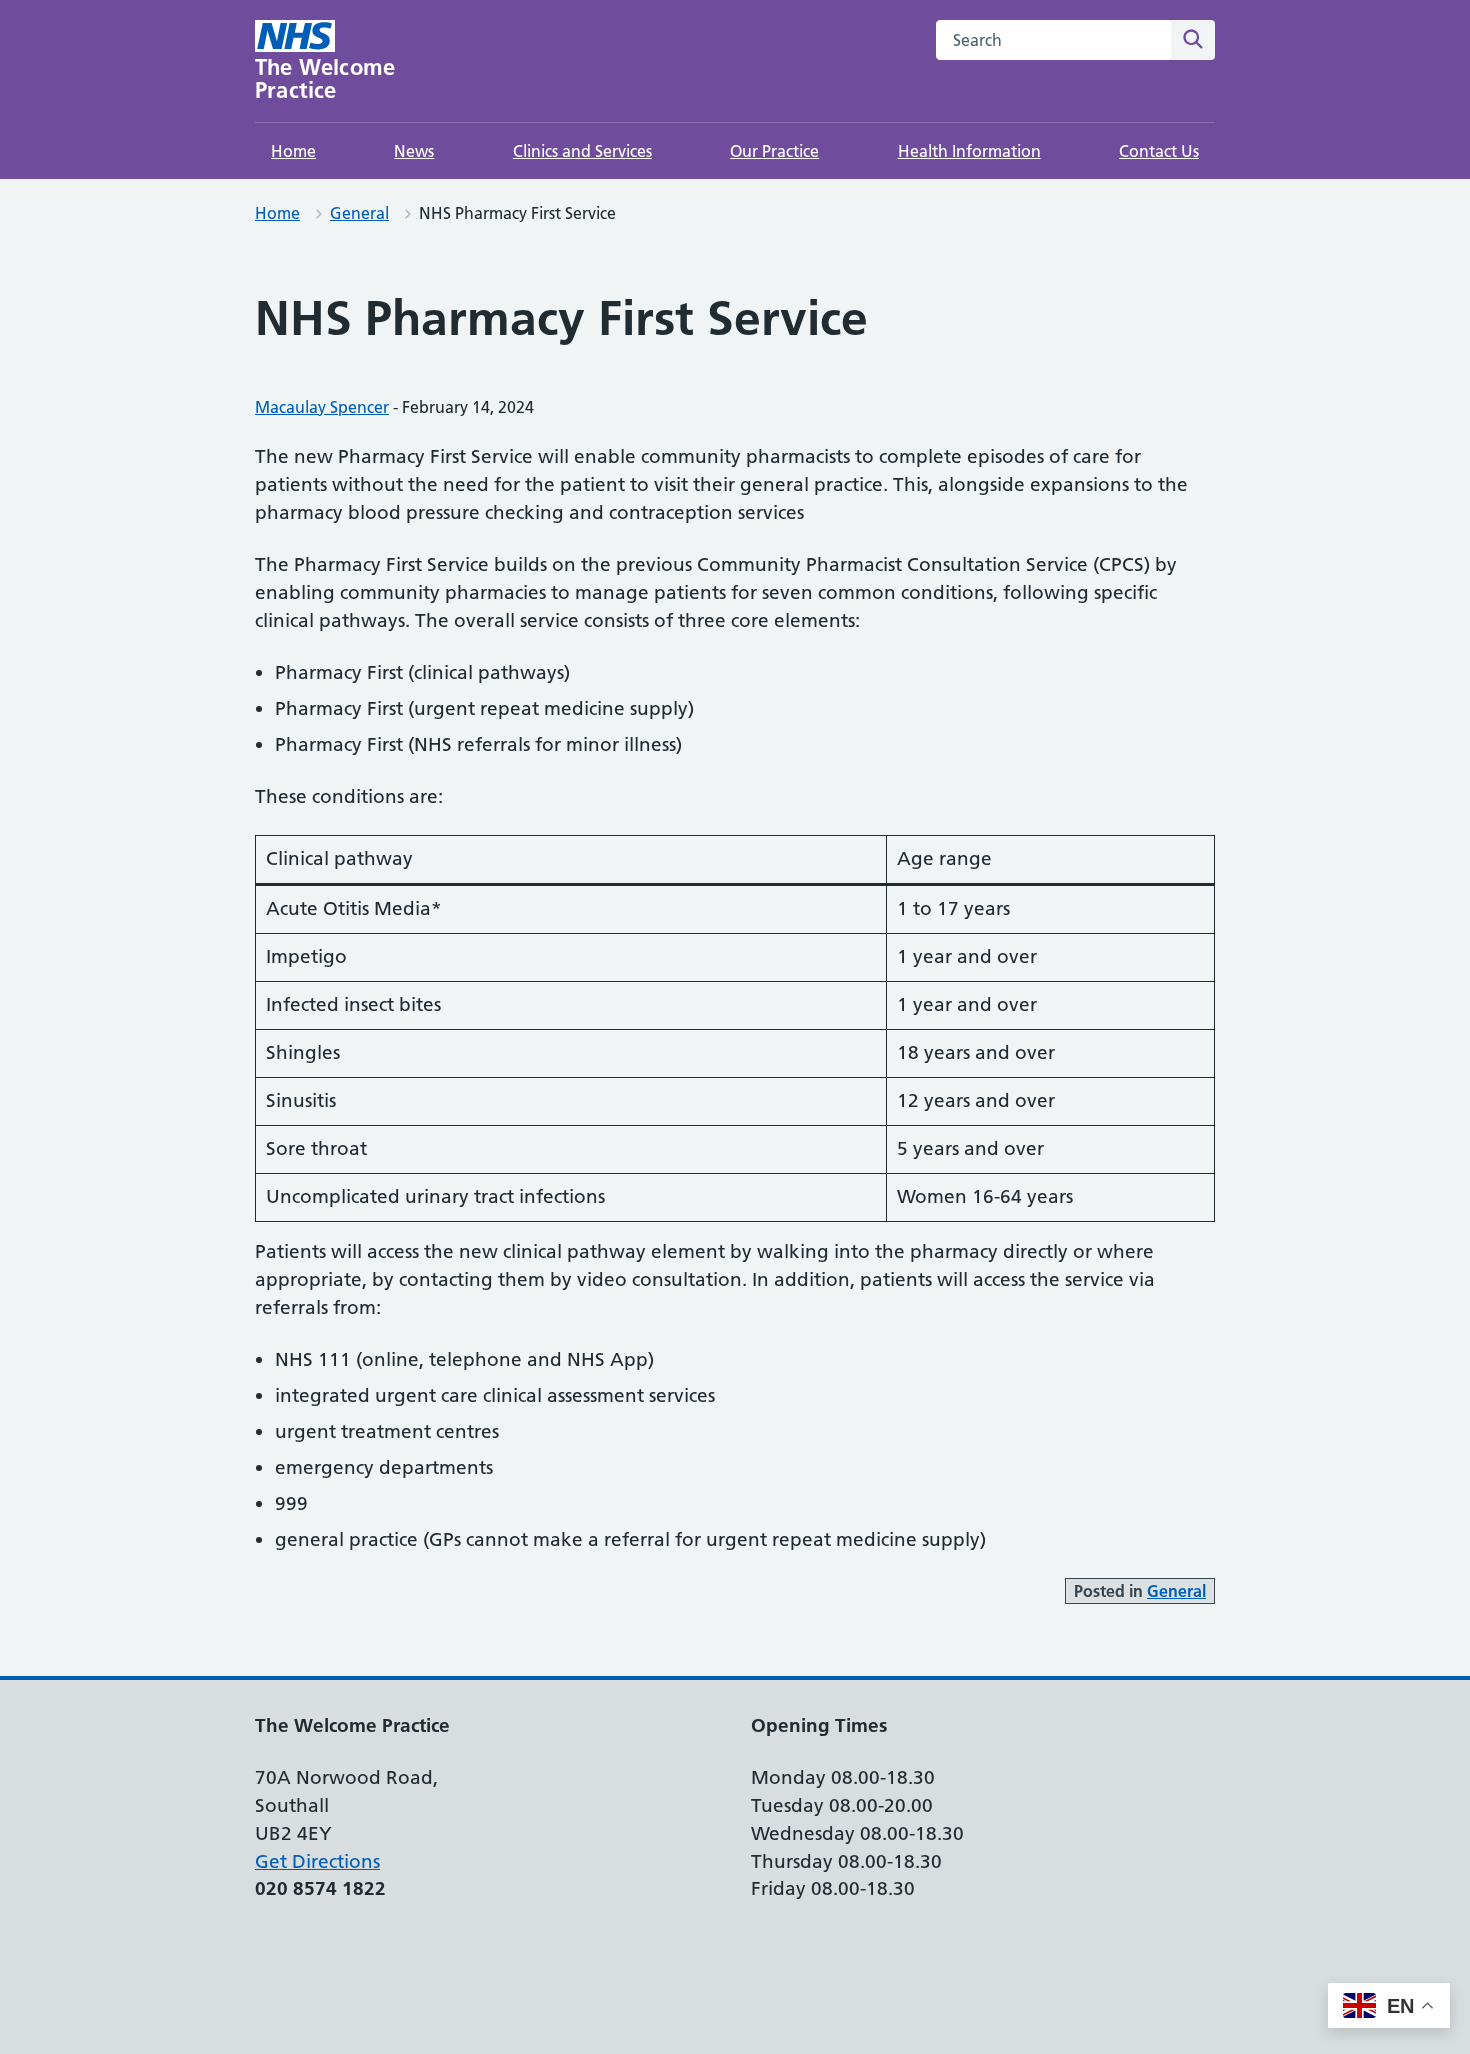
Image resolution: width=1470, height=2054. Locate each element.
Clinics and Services (582, 151)
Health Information (969, 151)
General (359, 213)
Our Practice (774, 151)
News (414, 151)
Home (293, 151)
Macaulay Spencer (322, 407)
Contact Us (1159, 151)
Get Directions (317, 1861)
